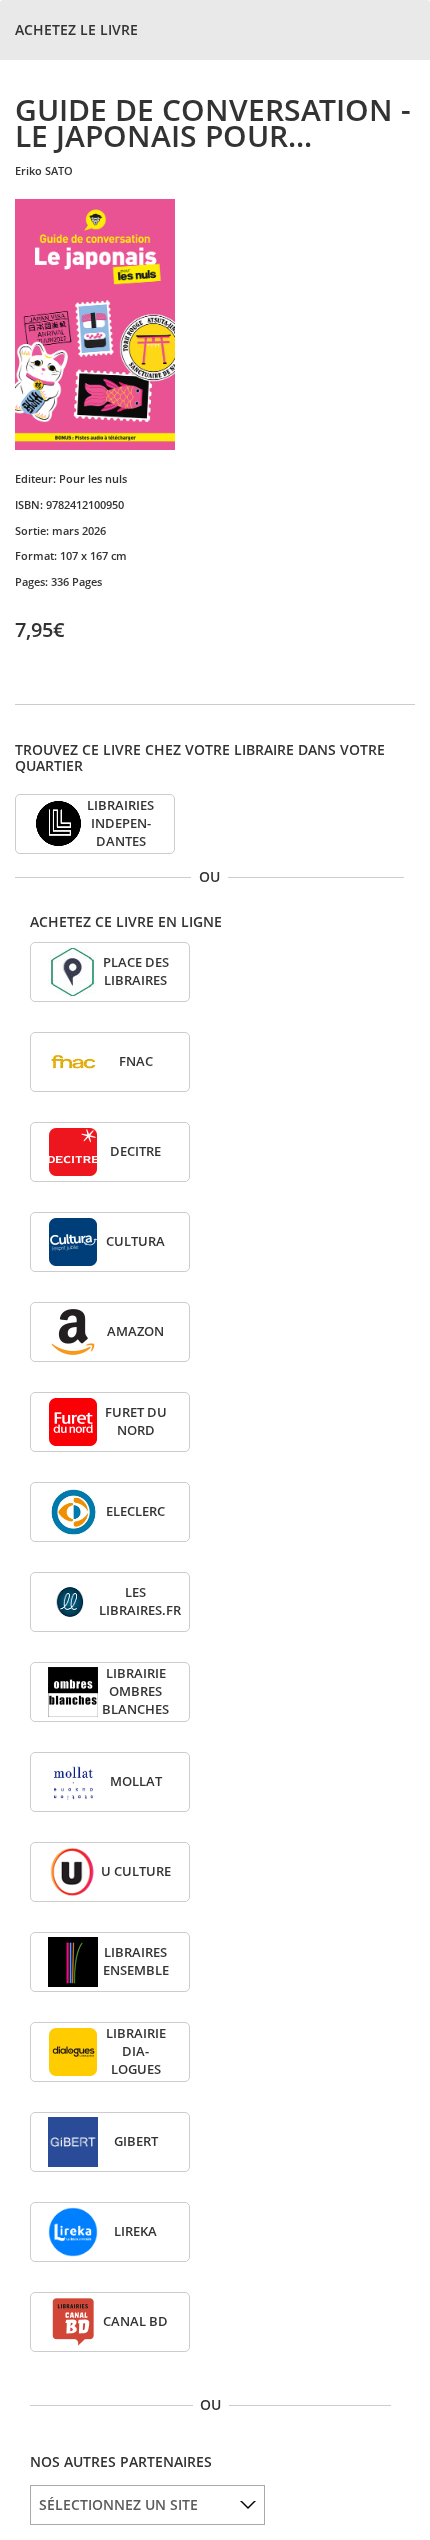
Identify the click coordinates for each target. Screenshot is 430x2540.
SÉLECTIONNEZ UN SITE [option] (118, 2504)
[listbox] (147, 2505)
